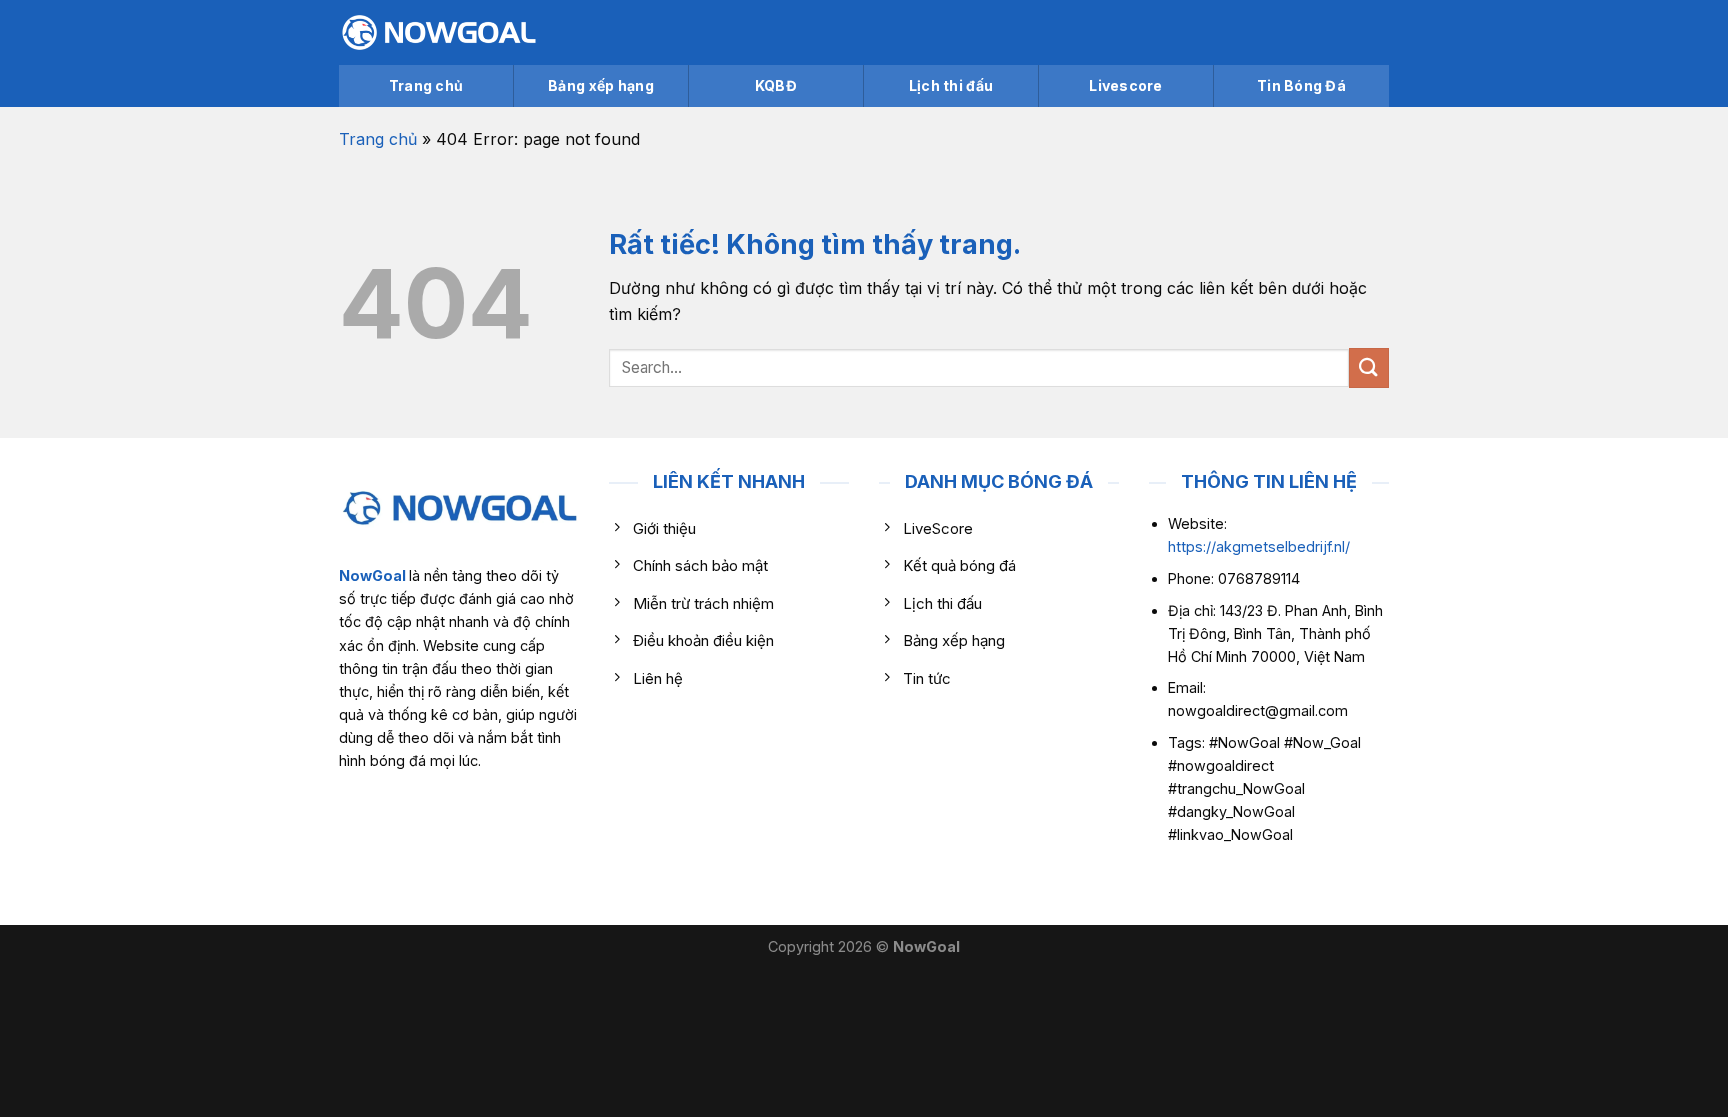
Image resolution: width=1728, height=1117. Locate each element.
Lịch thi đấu (951, 85)
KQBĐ (776, 85)
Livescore (1126, 85)
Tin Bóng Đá (1301, 85)
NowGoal (372, 575)
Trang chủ (426, 85)
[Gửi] (1369, 367)
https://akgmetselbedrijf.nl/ (1259, 546)
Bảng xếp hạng (601, 85)
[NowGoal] (439, 32)
